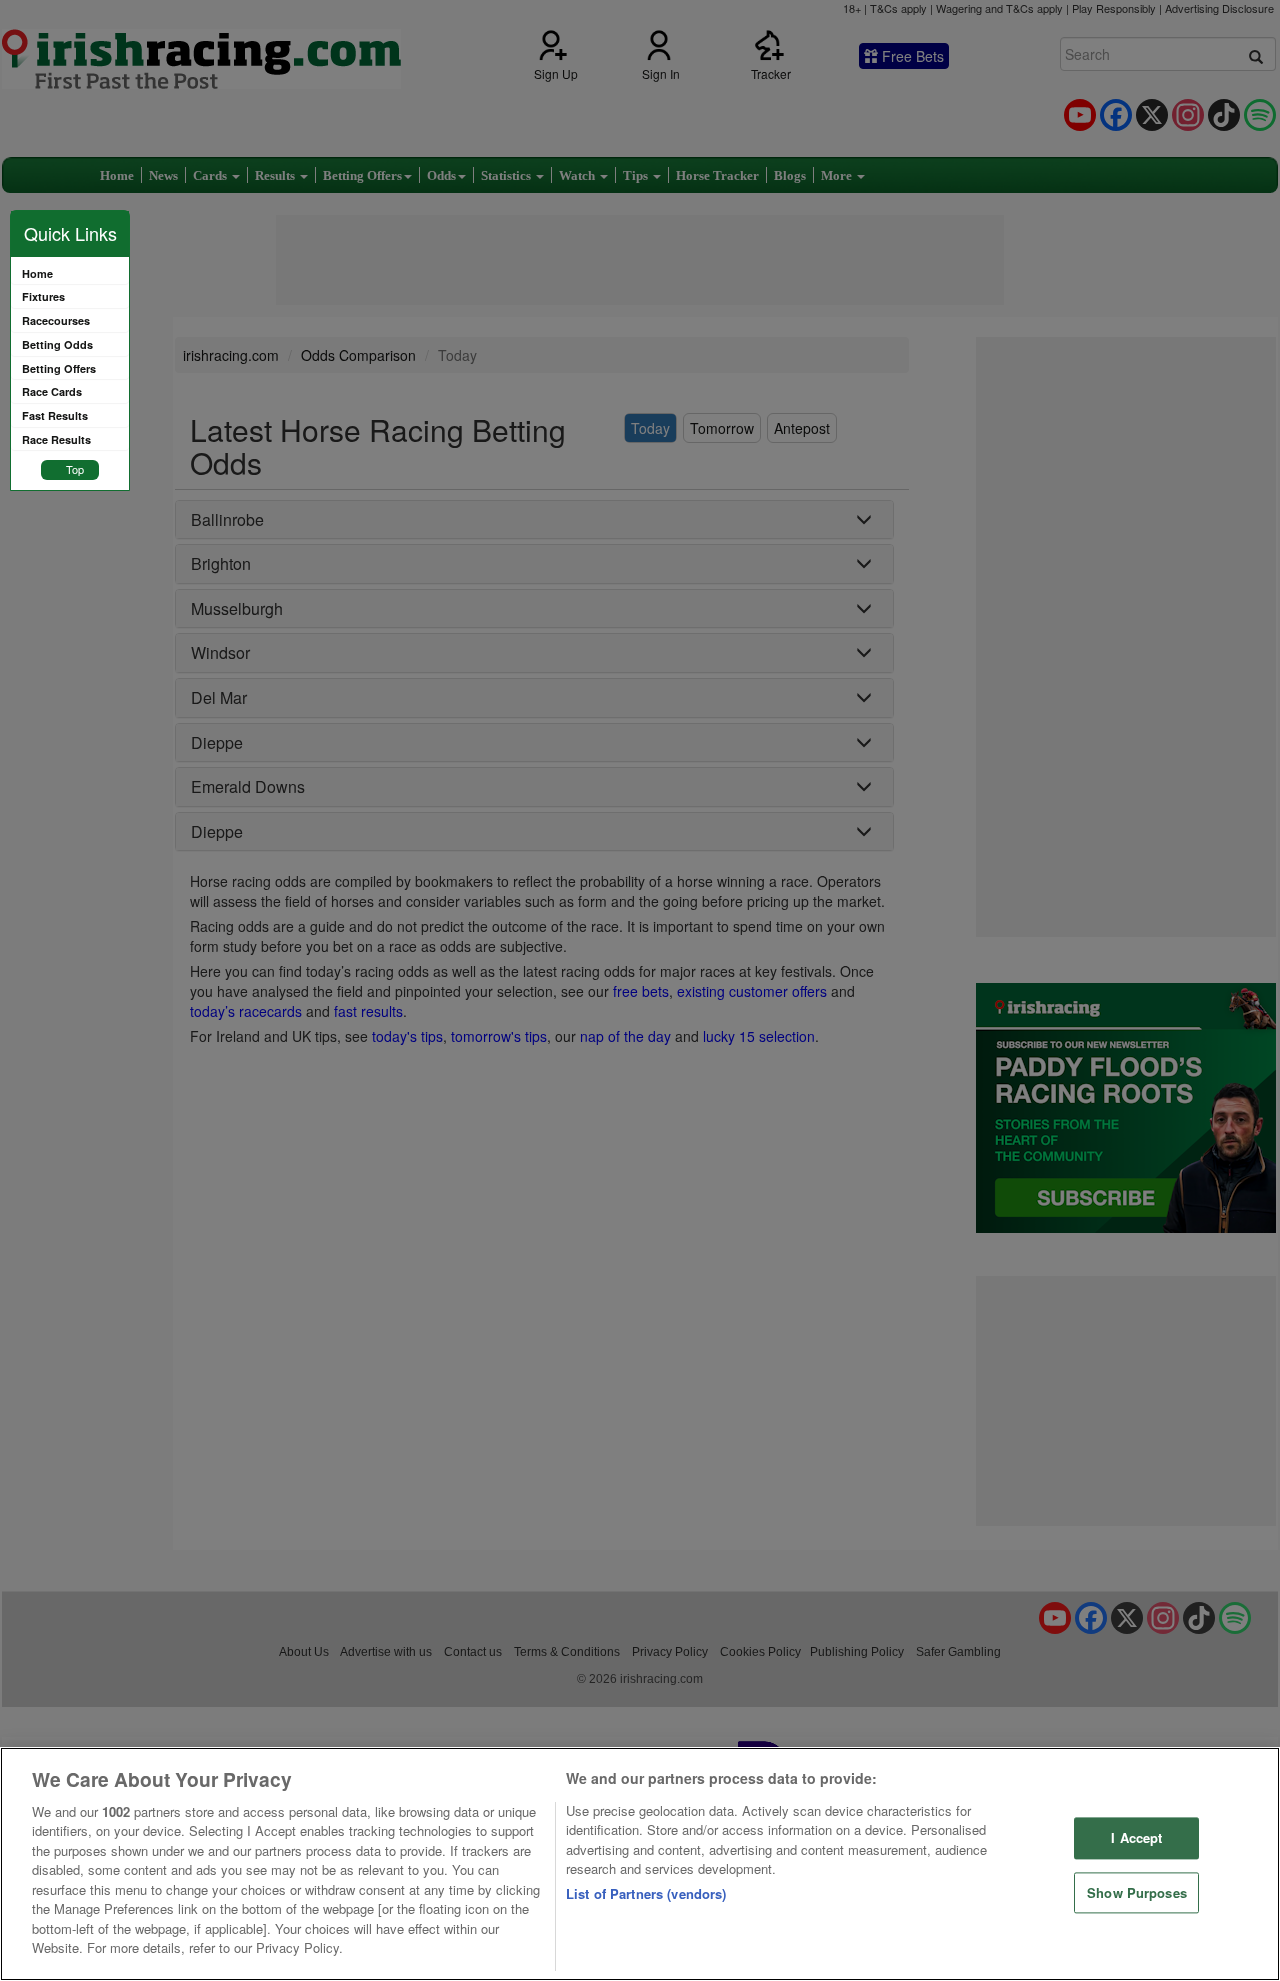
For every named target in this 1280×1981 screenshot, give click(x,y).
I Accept (1136, 1837)
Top (75, 469)
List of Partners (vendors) (646, 1893)
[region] (640, 1864)
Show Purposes (1137, 1892)
